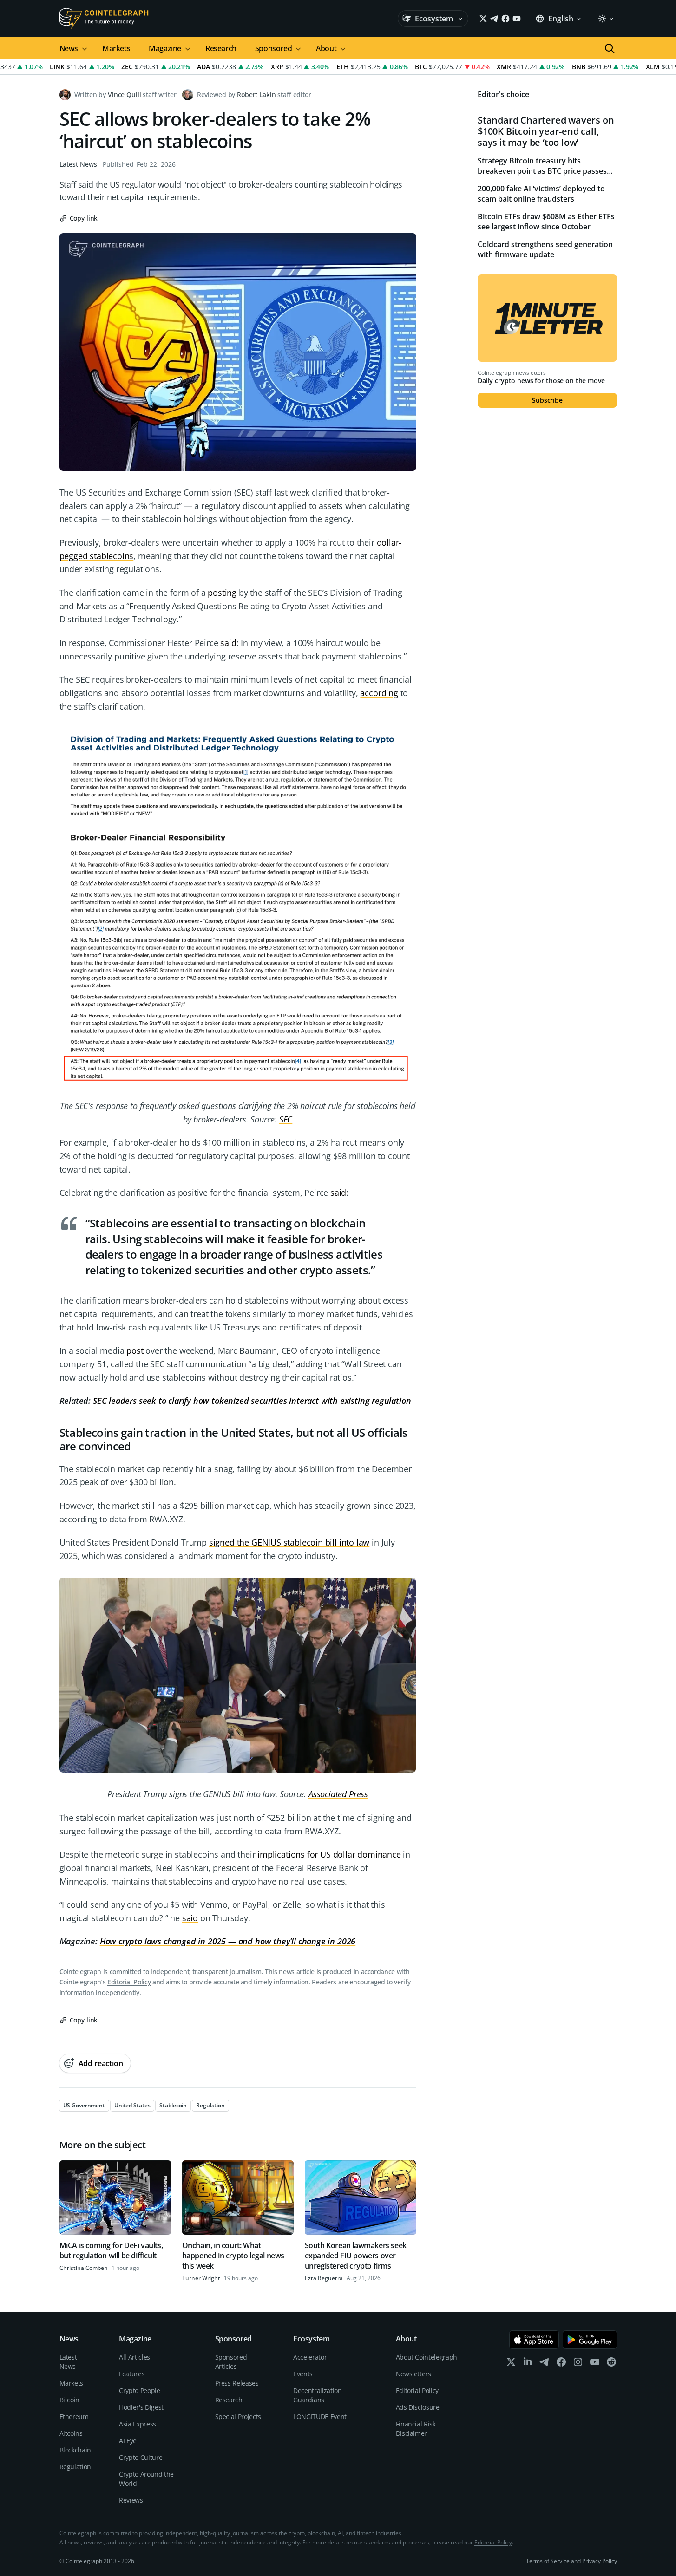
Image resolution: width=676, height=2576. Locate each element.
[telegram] (545, 2364)
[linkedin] (528, 2364)
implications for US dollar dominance (329, 1854)
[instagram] (578, 2364)
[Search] (610, 48)
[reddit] (611, 2364)
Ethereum (74, 2416)
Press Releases (237, 2383)
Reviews (131, 2500)
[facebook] (561, 2364)
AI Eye (128, 2441)
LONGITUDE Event (320, 2416)
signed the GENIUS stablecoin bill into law (289, 1542)
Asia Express (138, 2424)
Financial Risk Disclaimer (416, 2429)
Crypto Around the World (146, 2479)
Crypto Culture (141, 2457)
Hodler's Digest (141, 2407)
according (379, 693)
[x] (511, 2364)
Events (303, 2374)
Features (132, 2374)
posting (222, 593)
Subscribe (547, 400)
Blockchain (75, 2450)
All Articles (135, 2357)
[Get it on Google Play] (590, 2340)
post (135, 1350)
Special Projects (238, 2416)
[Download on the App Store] (534, 2340)
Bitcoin (70, 2400)
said (228, 643)
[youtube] (595, 2364)
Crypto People (139, 2390)
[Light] (605, 19)
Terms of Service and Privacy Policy (571, 2561)
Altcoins (71, 2433)
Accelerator (310, 2357)
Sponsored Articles (231, 2362)
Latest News (78, 164)
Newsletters (413, 2374)
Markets (116, 48)
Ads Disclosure (418, 2407)
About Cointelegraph (427, 2357)
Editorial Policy (129, 1982)
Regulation (75, 2467)
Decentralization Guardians (317, 2395)
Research (221, 48)
